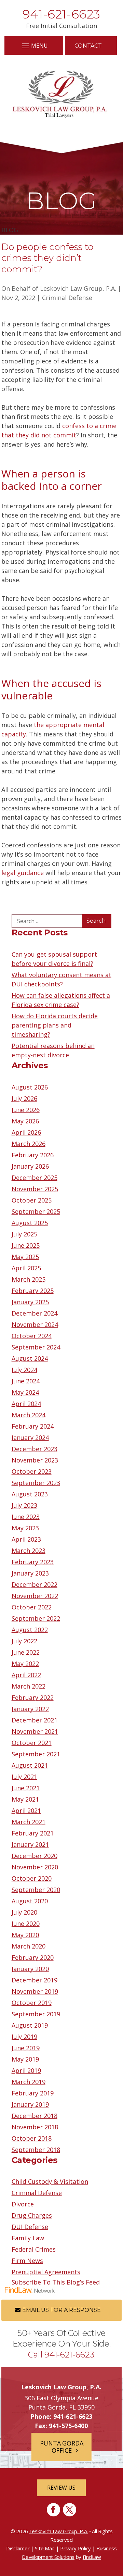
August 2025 (30, 1223)
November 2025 (35, 1189)
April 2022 (26, 1675)
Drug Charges (32, 2215)
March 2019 (29, 2082)
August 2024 (30, 1358)
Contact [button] (88, 46)
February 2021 (33, 1833)
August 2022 (30, 1630)
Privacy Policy (76, 2548)
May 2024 (25, 1392)
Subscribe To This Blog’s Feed (56, 2282)
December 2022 (35, 1584)
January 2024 (30, 1438)
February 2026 (33, 1155)
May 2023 (25, 1528)
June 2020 (26, 1924)
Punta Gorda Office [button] (62, 2447)
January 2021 (30, 1844)
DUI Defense (30, 2227)
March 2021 (29, 1822)
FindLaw (92, 2557)
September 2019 (36, 2014)
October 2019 (32, 2003)
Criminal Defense (67, 298)
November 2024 (35, 1324)
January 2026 (30, 1166)
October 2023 (32, 1471)
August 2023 (30, 1494)
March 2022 (29, 1686)
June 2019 (26, 2048)
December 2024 (35, 1313)
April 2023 (26, 1539)
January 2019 (30, 2104)
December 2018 (35, 2116)
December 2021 (35, 1720)
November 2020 (35, 1867)
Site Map (45, 2548)
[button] (34, 45)
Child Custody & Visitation (50, 2181)
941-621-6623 (61, 14)
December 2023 (35, 1449)
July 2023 (24, 1505)
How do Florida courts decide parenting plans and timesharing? (55, 1025)
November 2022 (35, 1596)
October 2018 (32, 2138)
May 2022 (25, 1664)
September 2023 (36, 1483)
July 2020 (24, 1912)
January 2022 (30, 1709)
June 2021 (26, 1788)
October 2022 (32, 1607)
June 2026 (26, 1110)
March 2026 (29, 1144)
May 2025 (25, 1257)
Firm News (27, 2261)
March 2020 (29, 1946)
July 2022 (24, 1641)
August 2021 (30, 1765)
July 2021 (24, 1777)
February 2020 (33, 1957)
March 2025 (29, 1279)
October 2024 (32, 1336)
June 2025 (26, 1245)
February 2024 (33, 1426)
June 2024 (26, 1381)
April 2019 (26, 2070)
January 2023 (30, 1573)
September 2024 (36, 1347)
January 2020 (30, 1969)
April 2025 (26, 1268)
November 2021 (35, 1731)
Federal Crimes (34, 2249)
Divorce (23, 2204)
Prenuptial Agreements (46, 2272)
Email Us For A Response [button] (61, 2310)
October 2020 (32, 1878)
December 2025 (35, 1178)
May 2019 (25, 2059)
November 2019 (35, 1991)
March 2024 (29, 1415)
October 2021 (32, 1743)
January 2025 (30, 1302)
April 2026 (26, 1132)
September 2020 (36, 1890)
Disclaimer (18, 2548)
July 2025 (24, 1234)
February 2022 (33, 1697)
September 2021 (36, 1754)
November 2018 (35, 2127)
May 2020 (25, 1935)
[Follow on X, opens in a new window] (70, 2510)
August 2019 (30, 2025)
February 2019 (33, 2093)
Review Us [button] (61, 2488)
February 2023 (33, 1562)
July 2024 (24, 1370)
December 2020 (35, 1856)
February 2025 (33, 1291)
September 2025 (36, 1211)
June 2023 (26, 1517)
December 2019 (35, 1980)
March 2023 (29, 1551)
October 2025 (32, 1200)
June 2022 (26, 1652)
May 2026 (25, 1121)
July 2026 (24, 1098)
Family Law (28, 2238)
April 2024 (26, 1404)
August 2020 (30, 1901)
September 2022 (36, 1618)
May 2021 (25, 1799)
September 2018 (36, 2150)
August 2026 (30, 1087)
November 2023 (35, 1460)
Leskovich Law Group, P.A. (78, 288)
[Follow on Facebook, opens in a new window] (53, 2510)
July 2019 (24, 2037)
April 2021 (26, 1810)
